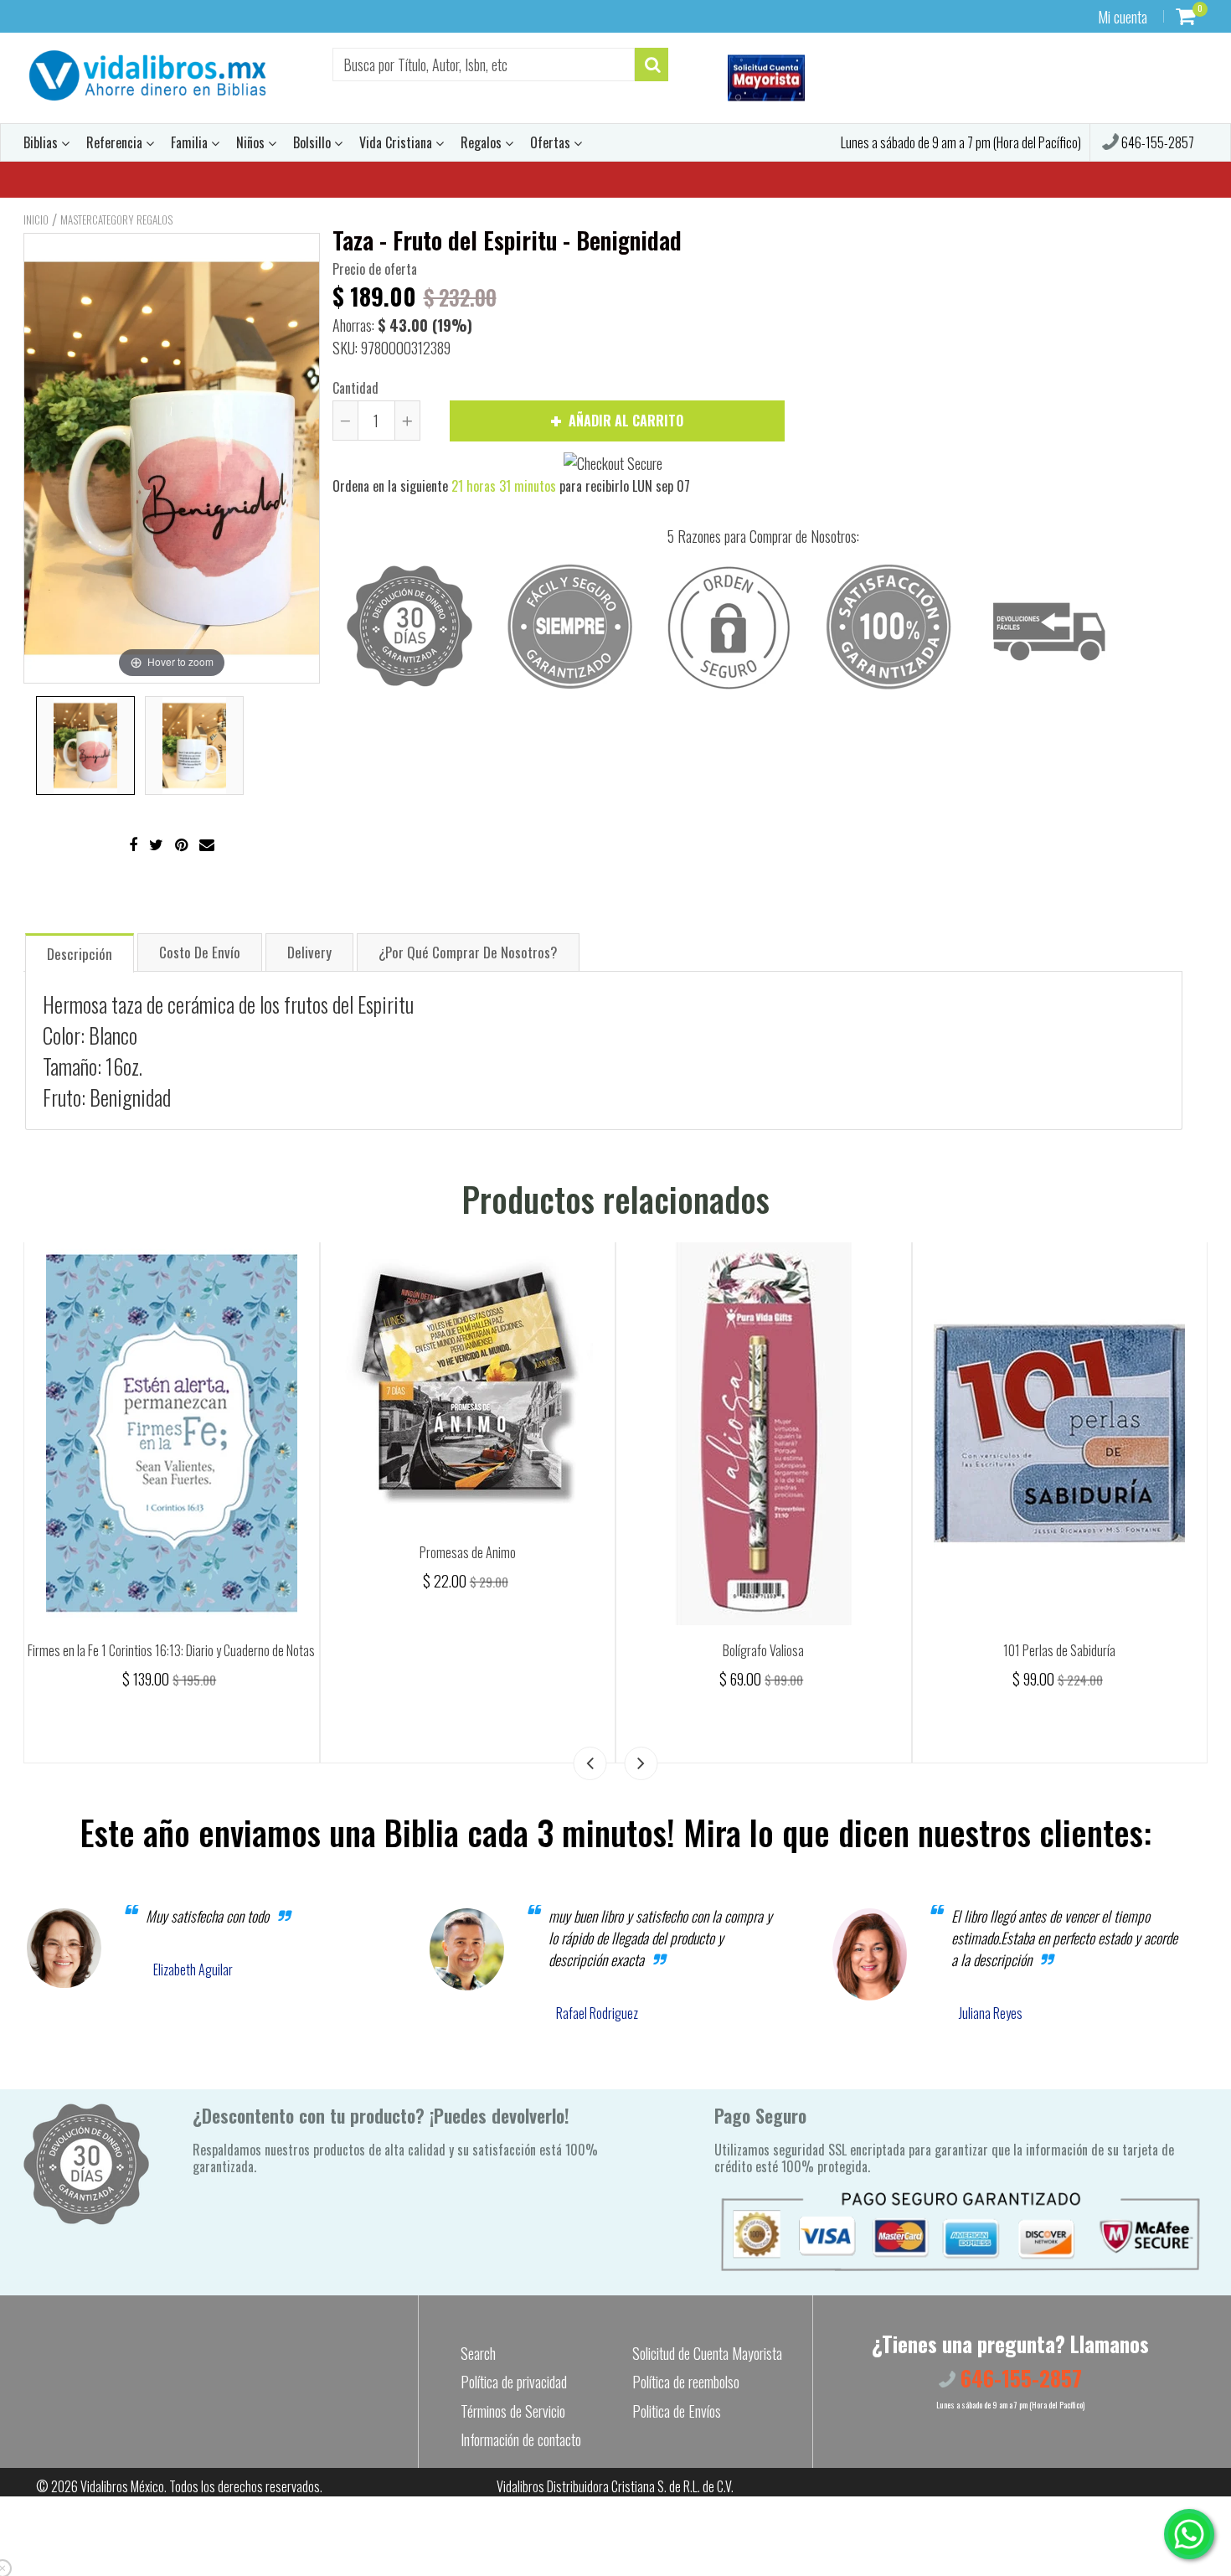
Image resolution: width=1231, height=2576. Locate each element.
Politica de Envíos (677, 2411)
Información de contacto (521, 2439)
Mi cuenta (1123, 17)
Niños (252, 142)
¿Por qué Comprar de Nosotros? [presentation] (468, 952)
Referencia (116, 142)
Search (478, 2353)
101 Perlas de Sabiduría (1059, 1650)
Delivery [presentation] (309, 952)
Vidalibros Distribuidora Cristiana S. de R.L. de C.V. (615, 2486)
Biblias (42, 142)
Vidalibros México (122, 2486)
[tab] (80, 952)
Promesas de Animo (468, 1552)
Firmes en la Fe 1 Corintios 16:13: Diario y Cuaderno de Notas (171, 1650)
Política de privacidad (514, 2382)
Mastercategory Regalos (116, 219)
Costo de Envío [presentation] (200, 952)
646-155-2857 (1156, 142)
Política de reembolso (686, 2382)
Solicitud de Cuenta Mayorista (707, 2353)
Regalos (483, 142)
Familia (191, 142)
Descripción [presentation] (80, 954)
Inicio (36, 219)
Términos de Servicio (513, 2411)
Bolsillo (314, 142)
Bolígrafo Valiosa (763, 1650)
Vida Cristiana (397, 142)
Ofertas (552, 142)
